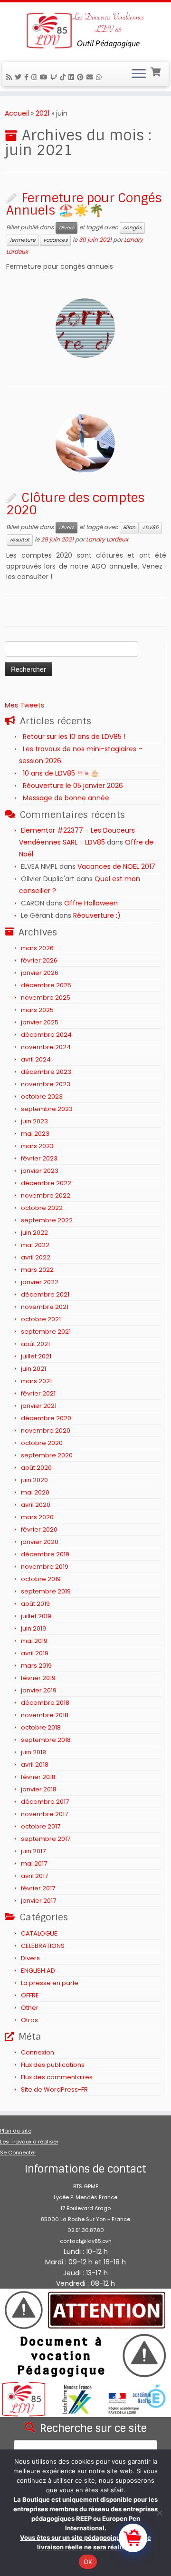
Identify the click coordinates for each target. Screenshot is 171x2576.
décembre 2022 (46, 1183)
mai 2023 (35, 1134)
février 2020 (39, 1529)
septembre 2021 (46, 1332)
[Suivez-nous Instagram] (36, 77)
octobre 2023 (42, 1096)
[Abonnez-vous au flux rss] (10, 77)
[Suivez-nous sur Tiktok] (64, 77)
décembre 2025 (46, 985)
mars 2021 (36, 1381)
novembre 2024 (46, 1047)
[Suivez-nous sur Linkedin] (73, 77)
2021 (43, 113)
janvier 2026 (40, 973)
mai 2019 (34, 1641)
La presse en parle (50, 1983)
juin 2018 (33, 1752)
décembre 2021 (45, 1294)
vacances (55, 240)
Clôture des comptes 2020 (75, 504)
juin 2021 (33, 1369)
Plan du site (16, 2131)
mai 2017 (34, 1863)
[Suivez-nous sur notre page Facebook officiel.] (28, 77)
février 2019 (38, 1678)
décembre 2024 (46, 1035)
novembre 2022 (46, 1195)
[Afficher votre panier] (157, 71)
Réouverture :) (97, 915)
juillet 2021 (36, 1356)
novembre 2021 (45, 1307)
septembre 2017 (46, 1839)
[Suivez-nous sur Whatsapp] (100, 77)
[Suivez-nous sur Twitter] (19, 77)
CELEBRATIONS (43, 1946)
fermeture (23, 240)
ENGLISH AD (38, 1971)
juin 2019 (33, 1628)
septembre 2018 (46, 1740)
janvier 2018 (39, 1789)
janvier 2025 (40, 1022)
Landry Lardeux (107, 540)
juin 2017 (33, 1851)
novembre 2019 (45, 1567)
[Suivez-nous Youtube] (45, 77)
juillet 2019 (36, 1616)
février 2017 (38, 1888)
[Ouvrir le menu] (139, 74)
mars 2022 (37, 1270)
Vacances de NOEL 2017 (116, 866)
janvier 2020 (40, 1542)
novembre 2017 (44, 1814)
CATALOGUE (39, 1933)
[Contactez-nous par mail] (91, 77)
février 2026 (39, 960)
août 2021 (35, 1344)
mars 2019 (36, 1666)
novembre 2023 (46, 1084)
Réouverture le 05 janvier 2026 (73, 786)
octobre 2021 (41, 1319)
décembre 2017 (45, 1802)
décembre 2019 (45, 1554)
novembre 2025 (46, 998)
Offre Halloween (91, 903)
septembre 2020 (47, 1455)
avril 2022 (36, 1257)
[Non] (159, 2513)
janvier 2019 (39, 1690)
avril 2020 (36, 1505)
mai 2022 (35, 1245)
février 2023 (39, 1158)
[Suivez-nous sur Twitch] (55, 77)
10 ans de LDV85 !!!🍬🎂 (61, 773)
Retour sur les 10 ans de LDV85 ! (74, 737)
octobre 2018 (41, 1727)
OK (88, 2562)
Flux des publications (53, 2065)
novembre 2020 (46, 1431)
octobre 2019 (41, 1579)
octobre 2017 (41, 1826)
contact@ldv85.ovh (86, 2241)
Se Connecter (18, 2153)
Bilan (129, 527)
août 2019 (35, 1604)
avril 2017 (34, 1876)
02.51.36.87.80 (86, 2230)
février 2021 (38, 1393)
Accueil (17, 113)
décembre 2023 (46, 1072)
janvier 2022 (40, 1282)
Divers (66, 228)
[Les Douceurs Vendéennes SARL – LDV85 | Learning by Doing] (85, 31)
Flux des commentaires (57, 2077)
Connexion (38, 2052)
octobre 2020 (42, 1443)
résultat (20, 540)
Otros (29, 2020)
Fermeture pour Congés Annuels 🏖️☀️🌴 (84, 204)
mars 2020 (37, 1517)
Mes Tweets (24, 705)
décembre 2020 (46, 1418)
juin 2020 (34, 1480)
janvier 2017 (38, 1901)
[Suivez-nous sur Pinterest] (82, 77)
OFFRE (30, 1995)
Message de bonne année (66, 798)
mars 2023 (37, 1146)
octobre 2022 (42, 1208)
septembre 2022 (47, 1220)
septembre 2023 (47, 1109)
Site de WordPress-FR (54, 2089)
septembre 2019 (46, 1591)
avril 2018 (35, 1765)
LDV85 (151, 527)
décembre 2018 (45, 1703)
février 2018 (38, 1777)
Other (30, 2008)
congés (132, 228)
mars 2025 (37, 1010)
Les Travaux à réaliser (29, 2142)
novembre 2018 (45, 1715)
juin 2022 (34, 1233)
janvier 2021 (39, 1406)
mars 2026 (37, 948)
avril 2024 (36, 1059)
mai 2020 (35, 1492)
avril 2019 (35, 1653)
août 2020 (36, 1468)
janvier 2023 (40, 1171)
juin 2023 (34, 1121)
